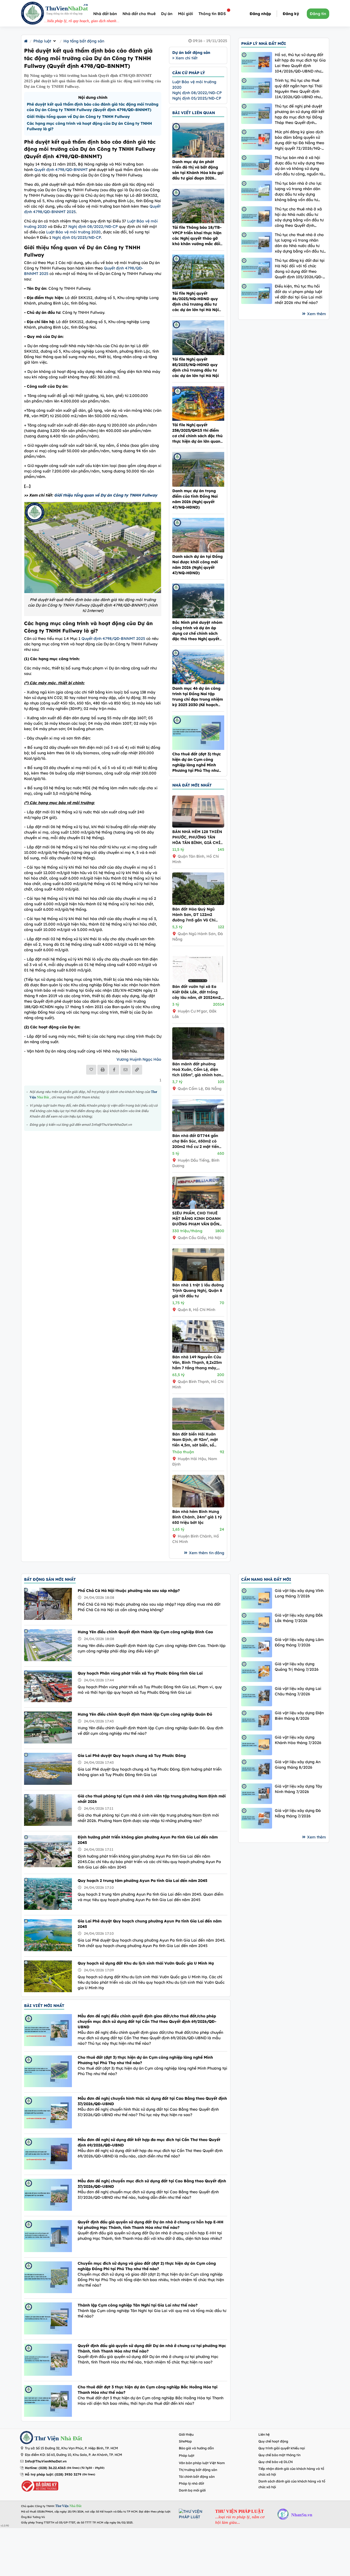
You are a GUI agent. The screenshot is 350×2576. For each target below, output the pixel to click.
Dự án (167, 14)
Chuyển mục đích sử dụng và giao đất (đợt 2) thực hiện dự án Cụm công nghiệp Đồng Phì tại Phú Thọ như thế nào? (147, 2266)
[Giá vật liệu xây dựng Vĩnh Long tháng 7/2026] (257, 1598)
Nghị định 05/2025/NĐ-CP (77, 237)
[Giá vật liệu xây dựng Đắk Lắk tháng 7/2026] (257, 1623)
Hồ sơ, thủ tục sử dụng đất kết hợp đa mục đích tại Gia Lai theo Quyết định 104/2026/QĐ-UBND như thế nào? (300, 63)
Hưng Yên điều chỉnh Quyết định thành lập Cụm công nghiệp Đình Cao (145, 1632)
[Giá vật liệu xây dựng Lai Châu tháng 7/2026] (257, 1696)
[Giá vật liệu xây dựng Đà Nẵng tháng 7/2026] (257, 1818)
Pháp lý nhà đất (192, 2483)
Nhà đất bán (105, 14)
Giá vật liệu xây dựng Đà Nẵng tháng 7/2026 (298, 1813)
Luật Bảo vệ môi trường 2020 (73, 232)
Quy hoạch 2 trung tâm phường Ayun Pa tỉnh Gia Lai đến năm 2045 (142, 1881)
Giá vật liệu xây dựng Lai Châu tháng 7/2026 (298, 1691)
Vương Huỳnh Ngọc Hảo (139, 1059)
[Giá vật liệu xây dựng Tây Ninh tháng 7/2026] (257, 1794)
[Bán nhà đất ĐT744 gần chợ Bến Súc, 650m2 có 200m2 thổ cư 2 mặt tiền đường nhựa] (198, 1130)
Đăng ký (291, 14)
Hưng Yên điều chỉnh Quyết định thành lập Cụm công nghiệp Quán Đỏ (145, 1714)
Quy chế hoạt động (273, 2441)
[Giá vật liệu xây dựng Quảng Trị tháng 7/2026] (257, 1671)
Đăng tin (318, 14)
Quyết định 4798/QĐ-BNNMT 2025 (113, 639)
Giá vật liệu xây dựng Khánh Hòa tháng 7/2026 (298, 1740)
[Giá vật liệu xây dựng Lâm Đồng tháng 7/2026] (257, 1647)
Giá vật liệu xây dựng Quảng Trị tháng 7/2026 (297, 1667)
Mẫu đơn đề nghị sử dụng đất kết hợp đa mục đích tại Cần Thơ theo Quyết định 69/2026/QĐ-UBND (149, 2142)
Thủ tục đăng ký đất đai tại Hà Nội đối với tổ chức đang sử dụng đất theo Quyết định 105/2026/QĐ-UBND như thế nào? (300, 269)
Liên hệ (264, 2434)
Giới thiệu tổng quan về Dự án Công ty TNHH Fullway (78, 117)
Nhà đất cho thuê (139, 14)
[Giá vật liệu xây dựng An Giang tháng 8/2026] (257, 1769)
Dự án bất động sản (191, 53)
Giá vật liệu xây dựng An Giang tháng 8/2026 (298, 1765)
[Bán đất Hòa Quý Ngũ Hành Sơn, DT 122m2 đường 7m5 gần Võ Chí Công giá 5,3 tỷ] (198, 904)
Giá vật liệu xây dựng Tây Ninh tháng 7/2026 (298, 1789)
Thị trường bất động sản (198, 2470)
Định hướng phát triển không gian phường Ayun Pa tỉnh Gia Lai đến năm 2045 (148, 1840)
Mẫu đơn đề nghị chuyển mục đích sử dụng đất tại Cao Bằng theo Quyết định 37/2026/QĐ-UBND (152, 2184)
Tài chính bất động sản (197, 2477)
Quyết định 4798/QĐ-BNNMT (61, 170)
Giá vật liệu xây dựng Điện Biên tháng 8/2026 (299, 1716)
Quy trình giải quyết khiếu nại (282, 2448)
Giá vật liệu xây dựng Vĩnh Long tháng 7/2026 (299, 1593)
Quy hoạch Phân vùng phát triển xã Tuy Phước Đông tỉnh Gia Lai (140, 1673)
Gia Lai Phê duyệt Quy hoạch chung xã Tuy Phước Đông (132, 1756)
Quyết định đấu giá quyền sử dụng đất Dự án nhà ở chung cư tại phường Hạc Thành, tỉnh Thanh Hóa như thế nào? (152, 2348)
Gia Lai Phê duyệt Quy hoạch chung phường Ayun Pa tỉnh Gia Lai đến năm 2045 (150, 1924)
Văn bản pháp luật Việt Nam (202, 2463)
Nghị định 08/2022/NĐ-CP (93, 227)
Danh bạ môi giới (192, 2490)
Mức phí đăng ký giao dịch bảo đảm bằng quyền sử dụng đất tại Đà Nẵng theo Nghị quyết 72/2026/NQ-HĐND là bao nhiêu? (300, 140)
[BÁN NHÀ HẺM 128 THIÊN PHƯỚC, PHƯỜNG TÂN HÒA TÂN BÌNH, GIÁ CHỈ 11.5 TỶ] (198, 826)
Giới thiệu (186, 2434)
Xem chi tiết (186, 58)
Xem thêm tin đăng (207, 1553)
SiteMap (185, 2441)
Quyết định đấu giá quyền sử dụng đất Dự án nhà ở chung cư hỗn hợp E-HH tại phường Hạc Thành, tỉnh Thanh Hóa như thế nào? (151, 2225)
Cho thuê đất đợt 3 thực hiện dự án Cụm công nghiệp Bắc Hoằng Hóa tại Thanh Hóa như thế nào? (148, 2390)
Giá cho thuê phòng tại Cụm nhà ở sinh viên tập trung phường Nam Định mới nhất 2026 (152, 1799)
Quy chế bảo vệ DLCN (276, 2462)
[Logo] (33, 14)
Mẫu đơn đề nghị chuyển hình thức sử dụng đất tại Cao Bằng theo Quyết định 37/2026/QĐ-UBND (152, 2101)
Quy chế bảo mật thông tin (279, 2455)
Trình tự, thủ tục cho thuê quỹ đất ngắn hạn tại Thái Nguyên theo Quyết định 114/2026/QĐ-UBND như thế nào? (299, 89)
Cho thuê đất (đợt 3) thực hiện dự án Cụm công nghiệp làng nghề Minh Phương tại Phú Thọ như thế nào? (145, 2060)
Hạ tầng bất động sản (84, 41)
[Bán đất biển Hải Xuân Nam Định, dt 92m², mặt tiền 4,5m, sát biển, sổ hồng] (198, 1429)
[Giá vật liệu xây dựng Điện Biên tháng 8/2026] (257, 1720)
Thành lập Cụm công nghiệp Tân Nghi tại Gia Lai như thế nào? (138, 2305)
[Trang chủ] (26, 41)
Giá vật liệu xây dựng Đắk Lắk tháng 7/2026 (299, 1618)
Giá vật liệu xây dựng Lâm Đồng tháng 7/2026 (299, 1642)
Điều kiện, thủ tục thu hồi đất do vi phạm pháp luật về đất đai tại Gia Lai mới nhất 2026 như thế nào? (299, 294)
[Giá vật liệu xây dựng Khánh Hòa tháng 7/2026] (257, 1745)
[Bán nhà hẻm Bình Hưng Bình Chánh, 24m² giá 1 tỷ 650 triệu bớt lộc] (198, 1506)
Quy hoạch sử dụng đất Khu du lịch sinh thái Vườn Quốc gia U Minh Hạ (146, 1963)
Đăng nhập (260, 14)
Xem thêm (317, 314)
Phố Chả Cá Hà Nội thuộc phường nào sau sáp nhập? (129, 1591)
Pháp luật (42, 41)
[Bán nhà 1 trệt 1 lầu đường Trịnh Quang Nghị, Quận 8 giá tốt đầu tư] (198, 1280)
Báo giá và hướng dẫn (196, 2448)
